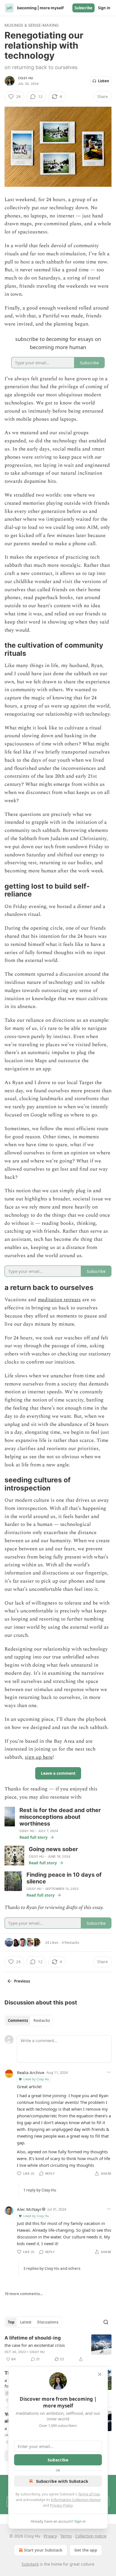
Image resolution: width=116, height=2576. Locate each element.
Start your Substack (43, 2550)
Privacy (50, 2536)
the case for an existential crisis (35, 2345)
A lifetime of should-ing (33, 2338)
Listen (104, 81)
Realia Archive (31, 2072)
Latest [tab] (26, 2322)
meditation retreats (59, 1300)
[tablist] (29, 2020)
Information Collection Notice (76, 2500)
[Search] (106, 2322)
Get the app (86, 2550)
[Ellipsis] (109, 2072)
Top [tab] (11, 2322)
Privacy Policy (61, 2505)
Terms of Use (89, 2494)
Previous (22, 1981)
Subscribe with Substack (62, 2481)
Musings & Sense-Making (32, 25)
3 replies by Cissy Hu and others (52, 2268)
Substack (30, 2564)
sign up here (39, 1757)
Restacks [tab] (42, 2020)
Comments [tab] (18, 2020)
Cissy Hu (26, 78)
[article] (58, 2349)
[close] (100, 2374)
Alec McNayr (29, 2209)
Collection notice (91, 2536)
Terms (66, 2536)
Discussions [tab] (48, 2322)
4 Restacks (70, 1942)
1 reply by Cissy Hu (40, 2190)
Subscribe (83, 8)
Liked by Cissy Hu (36, 2079)
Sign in (104, 8)
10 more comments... (24, 2294)
